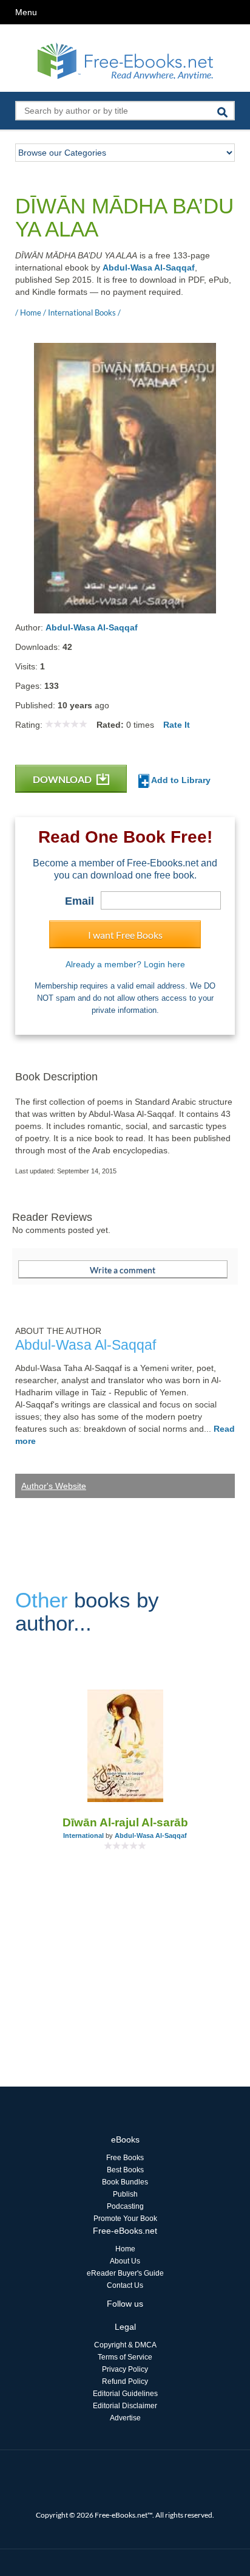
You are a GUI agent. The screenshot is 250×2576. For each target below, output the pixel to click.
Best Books (125, 2170)
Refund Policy (125, 2381)
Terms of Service (125, 2357)
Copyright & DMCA (125, 2345)
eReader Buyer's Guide (125, 2273)
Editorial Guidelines (125, 2394)
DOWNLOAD (63, 779)
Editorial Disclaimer (125, 2406)
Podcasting (125, 2206)
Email (79, 901)
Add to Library (180, 780)
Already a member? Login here (125, 964)
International (83, 1835)
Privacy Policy (125, 2369)
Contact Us (125, 2285)
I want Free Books (125, 935)
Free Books (125, 2158)
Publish (125, 2194)
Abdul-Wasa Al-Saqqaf (149, 268)
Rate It (177, 725)
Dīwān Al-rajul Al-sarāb (125, 1822)
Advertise (125, 2418)
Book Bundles (125, 2182)
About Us (125, 2261)
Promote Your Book (125, 2219)
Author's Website (54, 1486)
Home (125, 2249)
